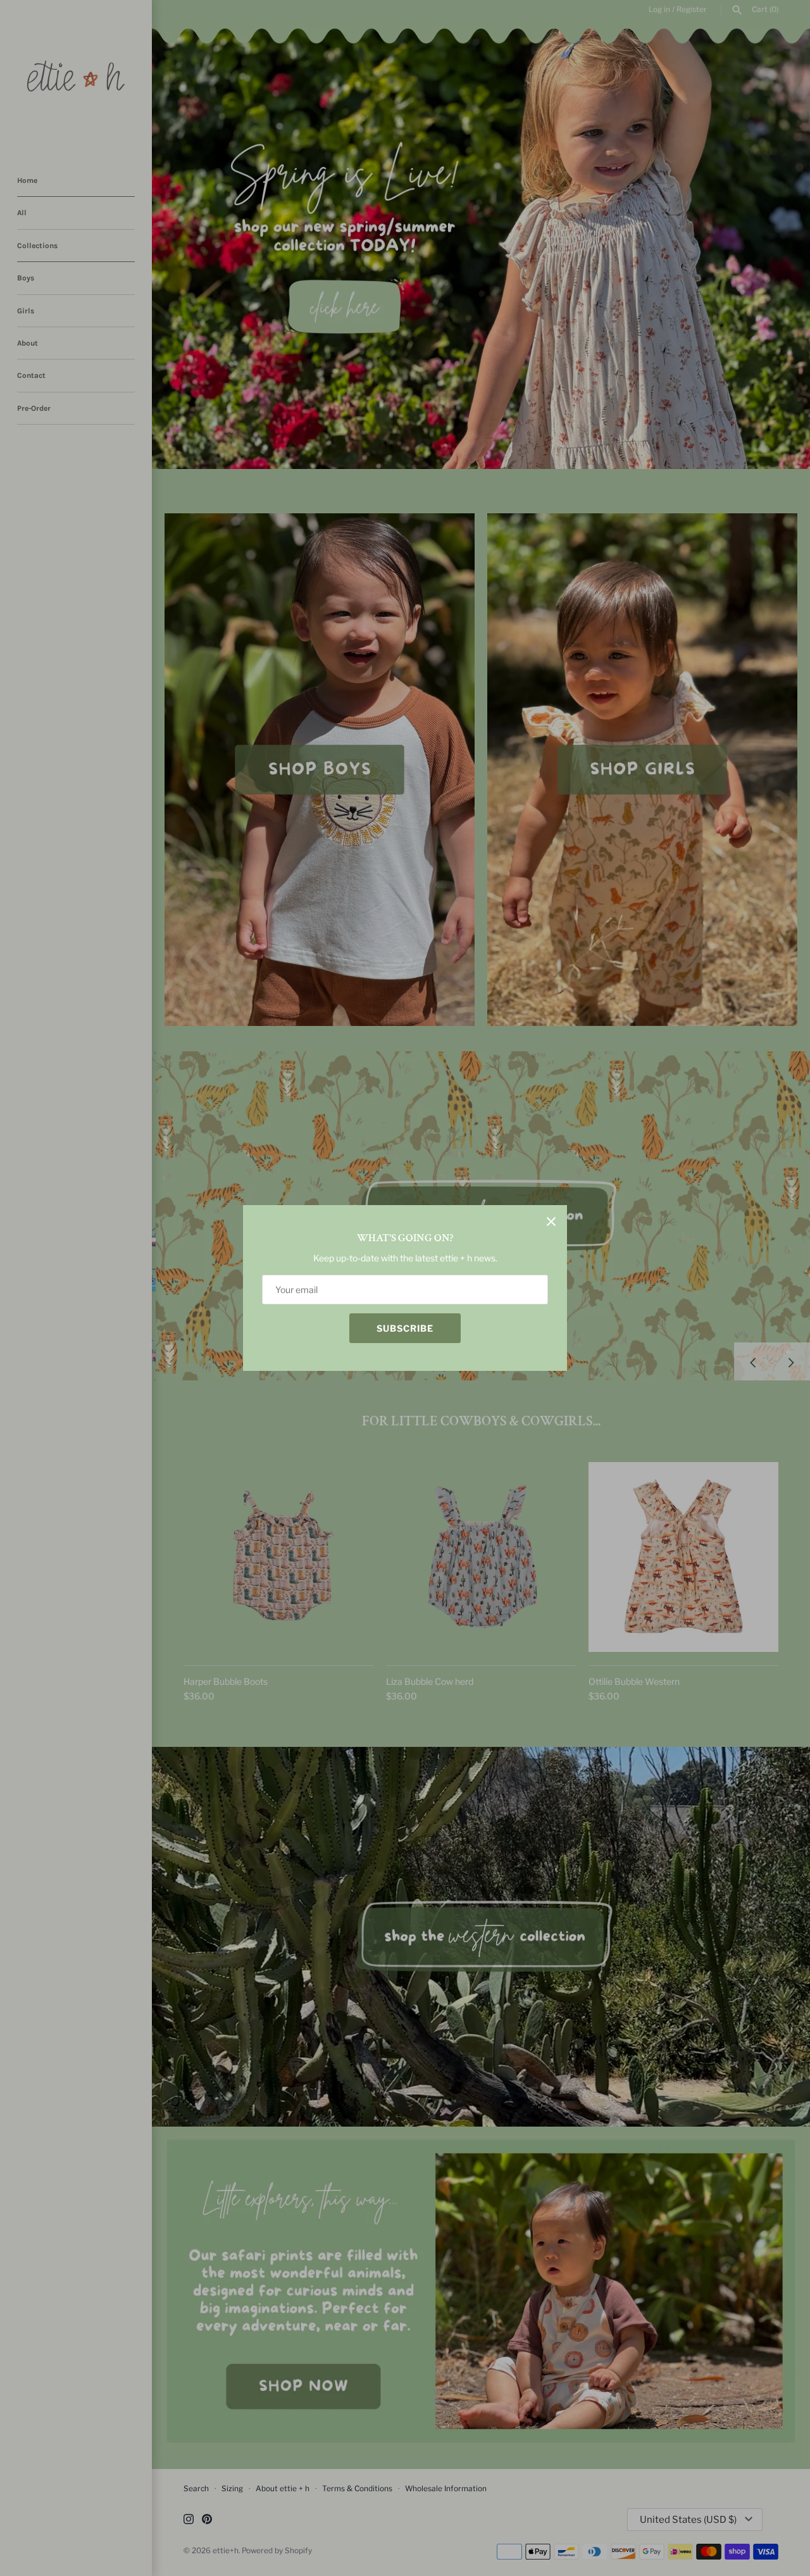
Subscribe (405, 1328)
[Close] (551, 1221)
